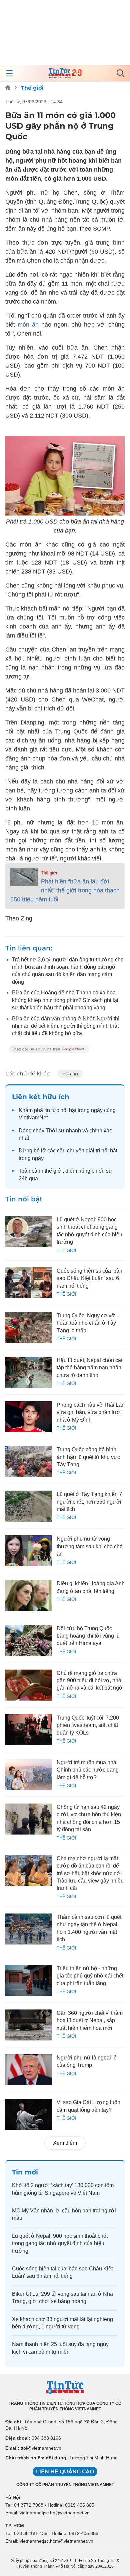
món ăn (28, 325)
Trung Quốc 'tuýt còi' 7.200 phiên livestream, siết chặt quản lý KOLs (88, 1725)
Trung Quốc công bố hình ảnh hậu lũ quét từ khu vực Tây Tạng (88, 1457)
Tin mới (25, 2172)
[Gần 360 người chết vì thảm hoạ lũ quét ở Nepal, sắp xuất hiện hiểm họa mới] (28, 2025)
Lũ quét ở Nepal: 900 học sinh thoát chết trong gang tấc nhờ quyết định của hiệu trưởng (60, 2243)
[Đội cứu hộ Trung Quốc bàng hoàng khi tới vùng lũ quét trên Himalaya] (28, 1640)
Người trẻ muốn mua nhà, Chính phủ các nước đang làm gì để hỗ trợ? (88, 1770)
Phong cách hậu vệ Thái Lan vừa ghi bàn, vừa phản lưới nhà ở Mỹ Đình (91, 1412)
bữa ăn (70, 1074)
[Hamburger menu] (9, 73)
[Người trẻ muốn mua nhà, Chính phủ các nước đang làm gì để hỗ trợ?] (28, 1774)
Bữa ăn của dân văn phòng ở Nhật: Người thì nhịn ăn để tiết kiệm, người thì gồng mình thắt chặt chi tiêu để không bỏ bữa (66, 1026)
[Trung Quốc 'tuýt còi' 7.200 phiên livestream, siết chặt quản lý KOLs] (28, 1730)
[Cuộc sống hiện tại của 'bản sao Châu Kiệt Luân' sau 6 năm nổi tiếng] (28, 1283)
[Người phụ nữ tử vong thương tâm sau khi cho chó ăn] (28, 1551)
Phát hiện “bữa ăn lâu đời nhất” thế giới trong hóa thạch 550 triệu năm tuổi (65, 890)
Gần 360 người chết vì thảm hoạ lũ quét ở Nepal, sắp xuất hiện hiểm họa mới (90, 2020)
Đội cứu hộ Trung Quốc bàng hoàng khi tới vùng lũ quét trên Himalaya (88, 1636)
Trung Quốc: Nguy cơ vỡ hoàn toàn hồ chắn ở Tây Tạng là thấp (86, 1323)
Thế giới (32, 88)
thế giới (54, 1171)
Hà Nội (13, 2497)
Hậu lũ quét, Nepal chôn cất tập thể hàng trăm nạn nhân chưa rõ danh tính (89, 1368)
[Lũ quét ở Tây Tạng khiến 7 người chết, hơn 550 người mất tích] (28, 1506)
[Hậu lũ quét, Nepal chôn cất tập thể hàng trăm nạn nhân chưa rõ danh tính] (28, 1372)
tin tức (52, 1110)
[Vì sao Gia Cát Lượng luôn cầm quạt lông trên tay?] (28, 2114)
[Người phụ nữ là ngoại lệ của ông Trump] (28, 2070)
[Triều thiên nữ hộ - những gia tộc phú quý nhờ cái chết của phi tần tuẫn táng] (28, 1980)
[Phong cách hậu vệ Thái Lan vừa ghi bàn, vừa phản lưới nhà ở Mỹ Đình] (28, 1417)
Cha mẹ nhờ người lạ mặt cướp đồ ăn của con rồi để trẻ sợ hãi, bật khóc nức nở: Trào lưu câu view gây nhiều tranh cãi (90, 1873)
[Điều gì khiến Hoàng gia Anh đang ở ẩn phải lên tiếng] (28, 1595)
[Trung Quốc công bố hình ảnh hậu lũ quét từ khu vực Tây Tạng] (28, 1461)
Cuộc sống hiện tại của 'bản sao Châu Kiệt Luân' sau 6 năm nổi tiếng (89, 1278)
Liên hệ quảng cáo (65, 2472)
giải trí (93, 1151)
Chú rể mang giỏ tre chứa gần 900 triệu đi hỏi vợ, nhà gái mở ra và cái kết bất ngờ (90, 1681)
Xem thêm (65, 2143)
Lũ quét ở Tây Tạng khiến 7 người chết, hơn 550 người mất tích (89, 1502)
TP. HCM (15, 2526)
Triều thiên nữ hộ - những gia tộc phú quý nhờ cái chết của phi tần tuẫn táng (90, 1976)
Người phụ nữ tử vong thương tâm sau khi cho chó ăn (90, 1546)
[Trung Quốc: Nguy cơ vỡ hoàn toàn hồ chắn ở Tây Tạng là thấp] (28, 1327)
